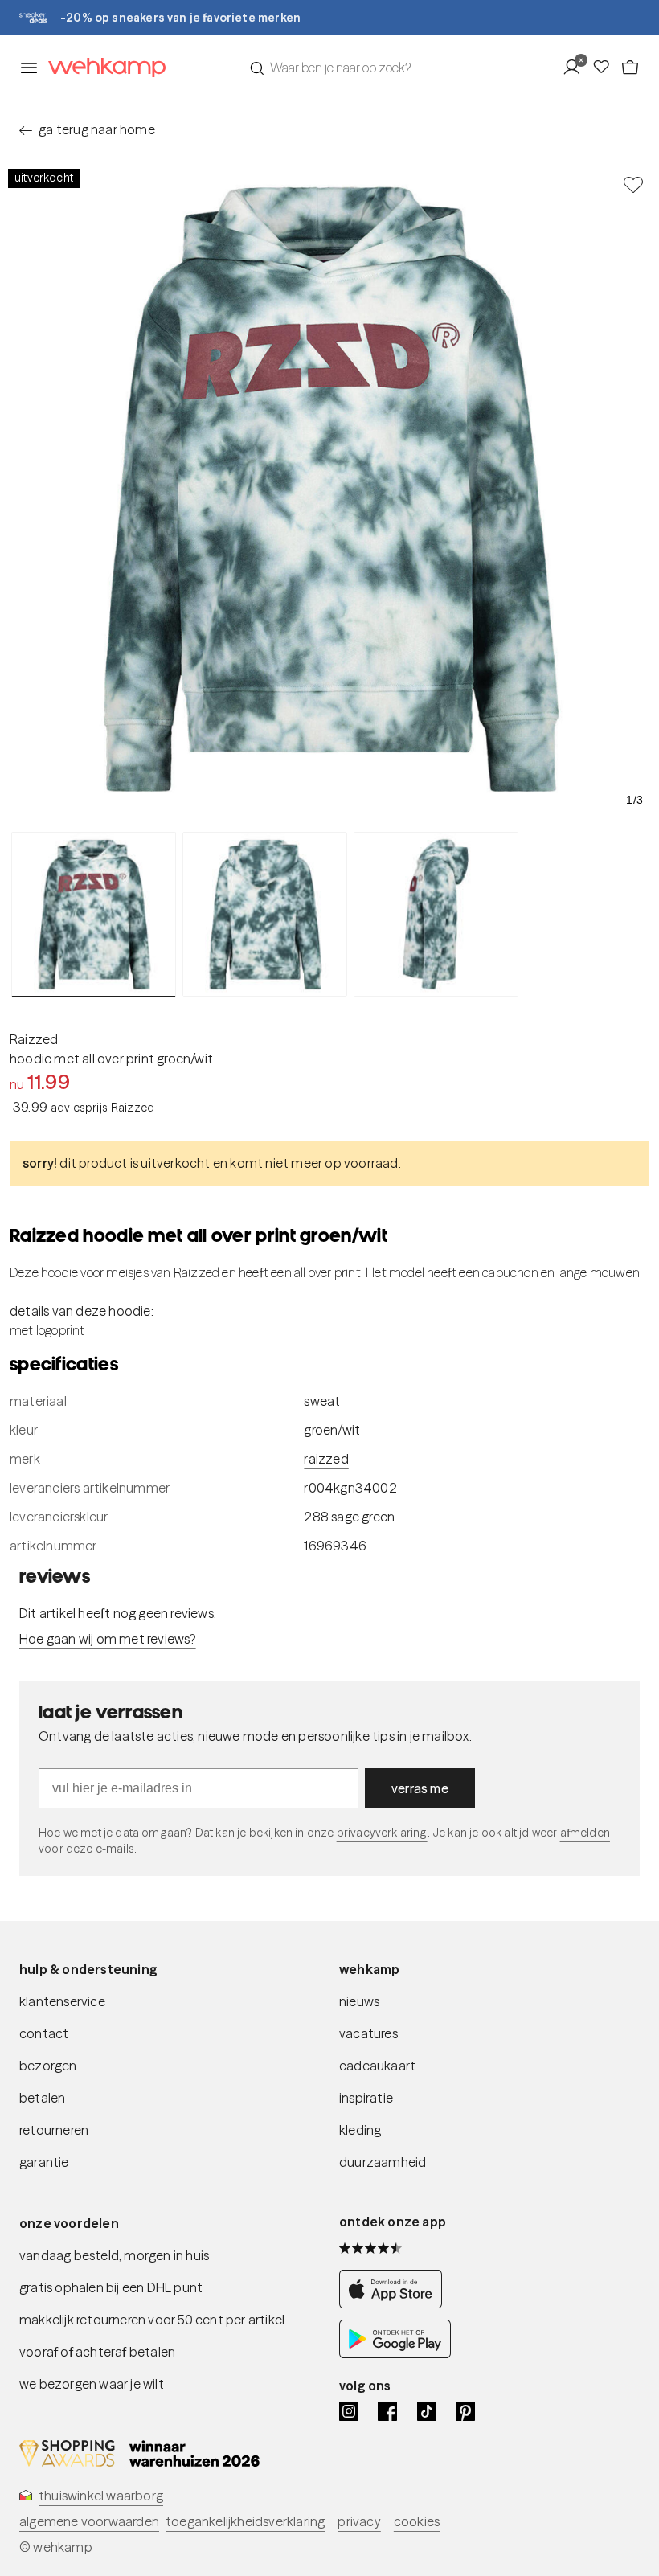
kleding (360, 2130)
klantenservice (62, 2001)
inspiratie (366, 2098)
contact (44, 2033)
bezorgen (48, 2066)
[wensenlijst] (606, 68)
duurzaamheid (383, 2162)
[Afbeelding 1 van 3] (94, 915)
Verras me (420, 1788)
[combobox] (395, 68)
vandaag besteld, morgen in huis (114, 2255)
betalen (42, 2098)
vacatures (368, 2033)
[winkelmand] (630, 68)
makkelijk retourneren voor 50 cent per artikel (152, 2320)
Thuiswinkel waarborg (101, 2496)
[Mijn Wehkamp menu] (577, 68)
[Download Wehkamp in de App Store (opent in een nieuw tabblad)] (395, 2304)
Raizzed (34, 1039)
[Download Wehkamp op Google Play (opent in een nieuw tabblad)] (395, 2353)
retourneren (54, 2130)
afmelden (585, 1833)
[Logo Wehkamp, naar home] (102, 68)
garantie (44, 2162)
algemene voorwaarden (89, 2521)
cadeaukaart (377, 2066)
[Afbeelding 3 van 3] (436, 914)
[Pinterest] (465, 2411)
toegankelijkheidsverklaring (245, 2521)
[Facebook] (387, 2411)
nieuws (359, 2001)
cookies (417, 2521)
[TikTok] (427, 2411)
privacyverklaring (382, 1833)
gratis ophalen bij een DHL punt (111, 2287)
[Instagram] (349, 2411)
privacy (359, 2521)
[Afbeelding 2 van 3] (265, 914)
